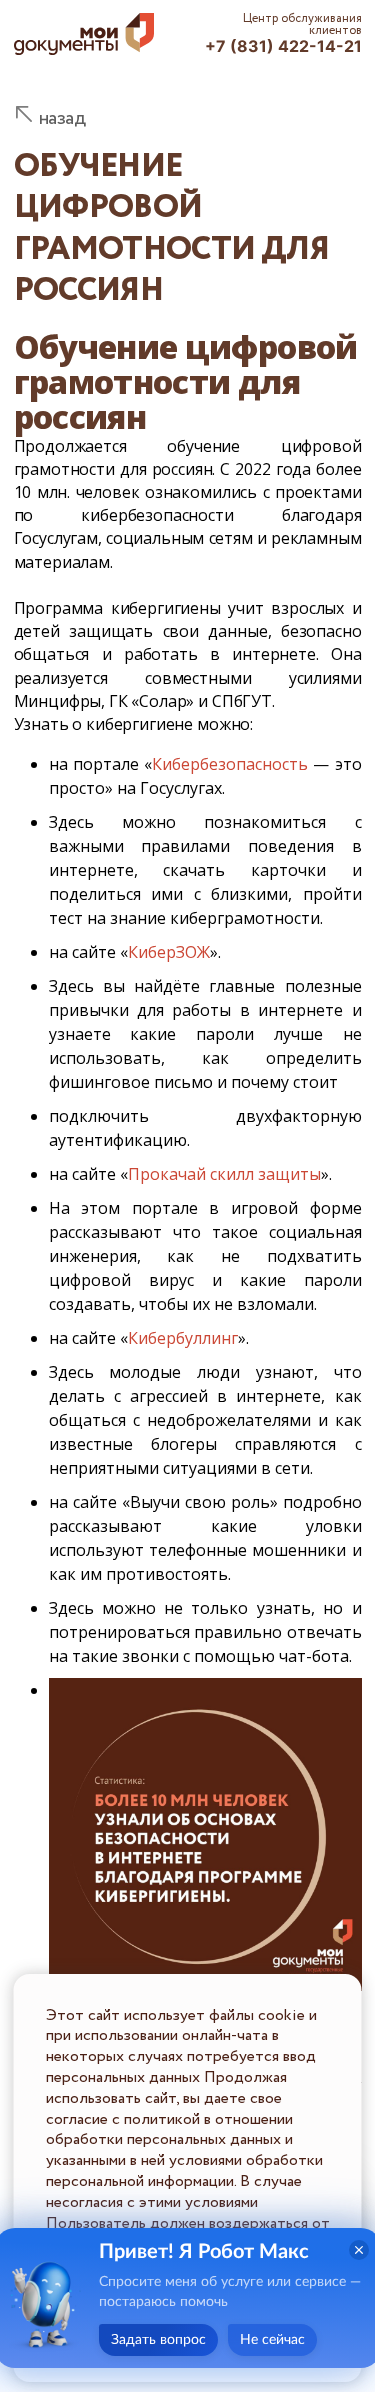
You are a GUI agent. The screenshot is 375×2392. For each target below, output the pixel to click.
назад (62, 118)
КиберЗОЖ (169, 952)
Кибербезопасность (230, 764)
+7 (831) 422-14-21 (283, 46)
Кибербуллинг (183, 1338)
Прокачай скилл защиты (224, 1174)
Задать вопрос (158, 2340)
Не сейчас (272, 2340)
